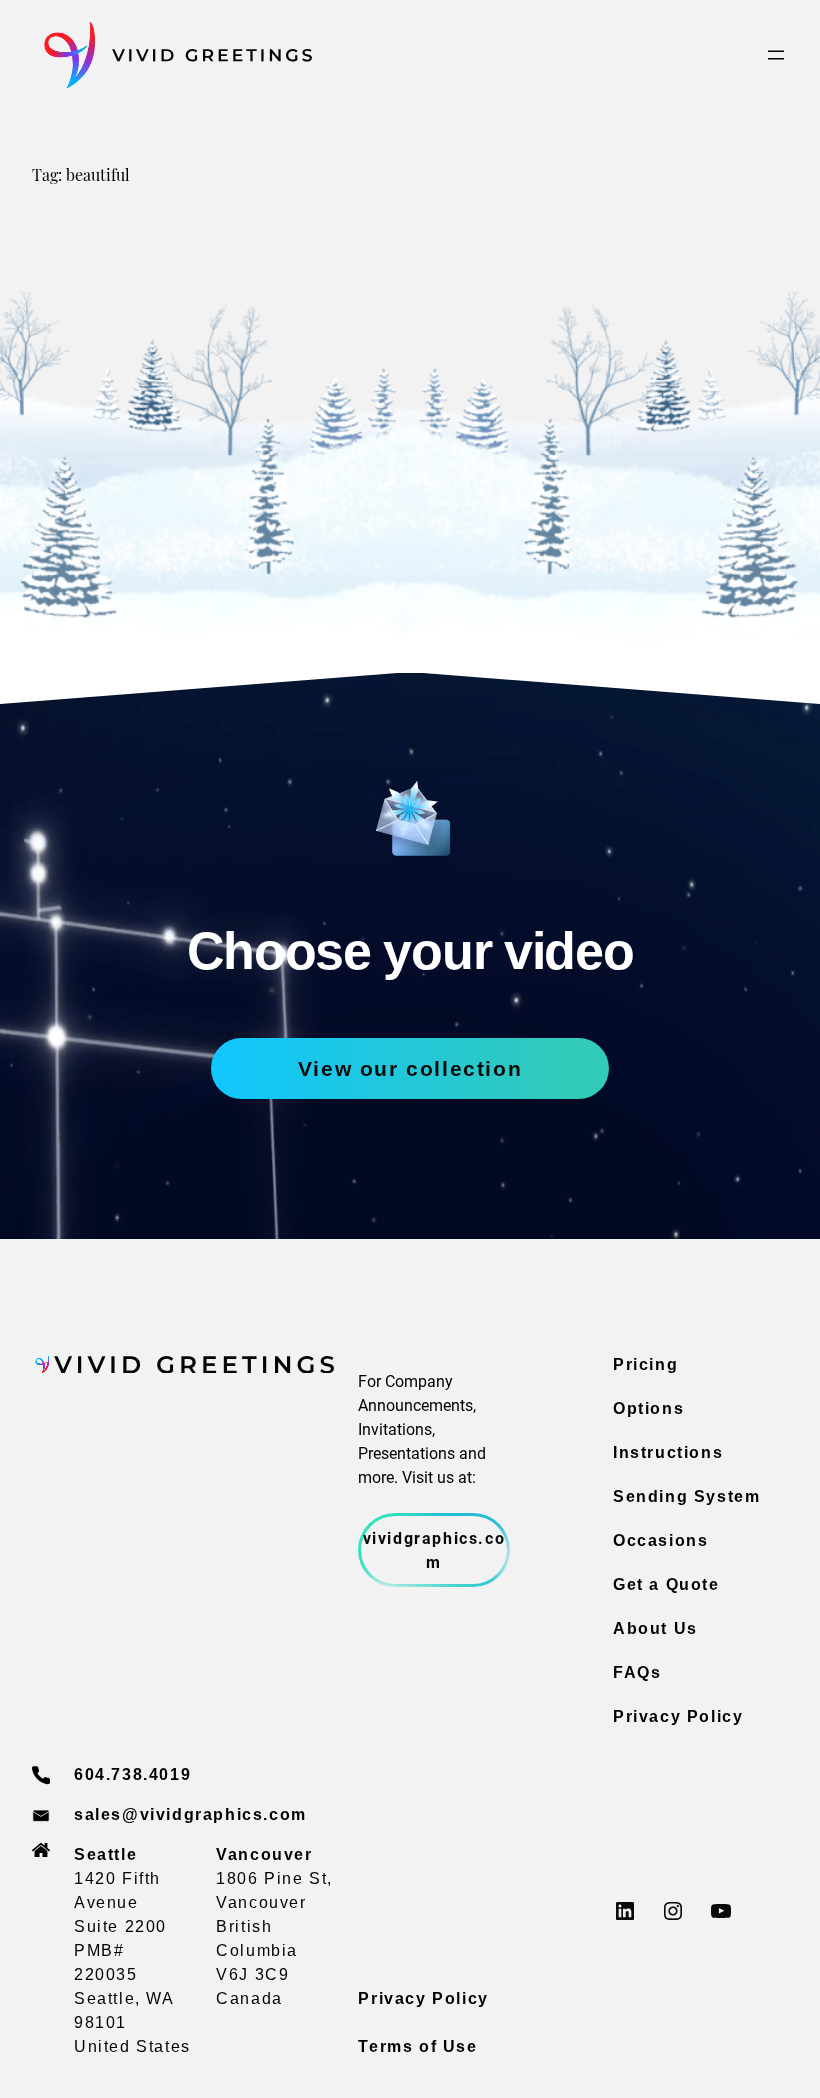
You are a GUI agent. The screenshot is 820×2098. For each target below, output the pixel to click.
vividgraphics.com (434, 1549)
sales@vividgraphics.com (190, 1814)
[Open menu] (776, 55)
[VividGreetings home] (172, 55)
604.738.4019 (132, 1774)
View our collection (410, 1068)
